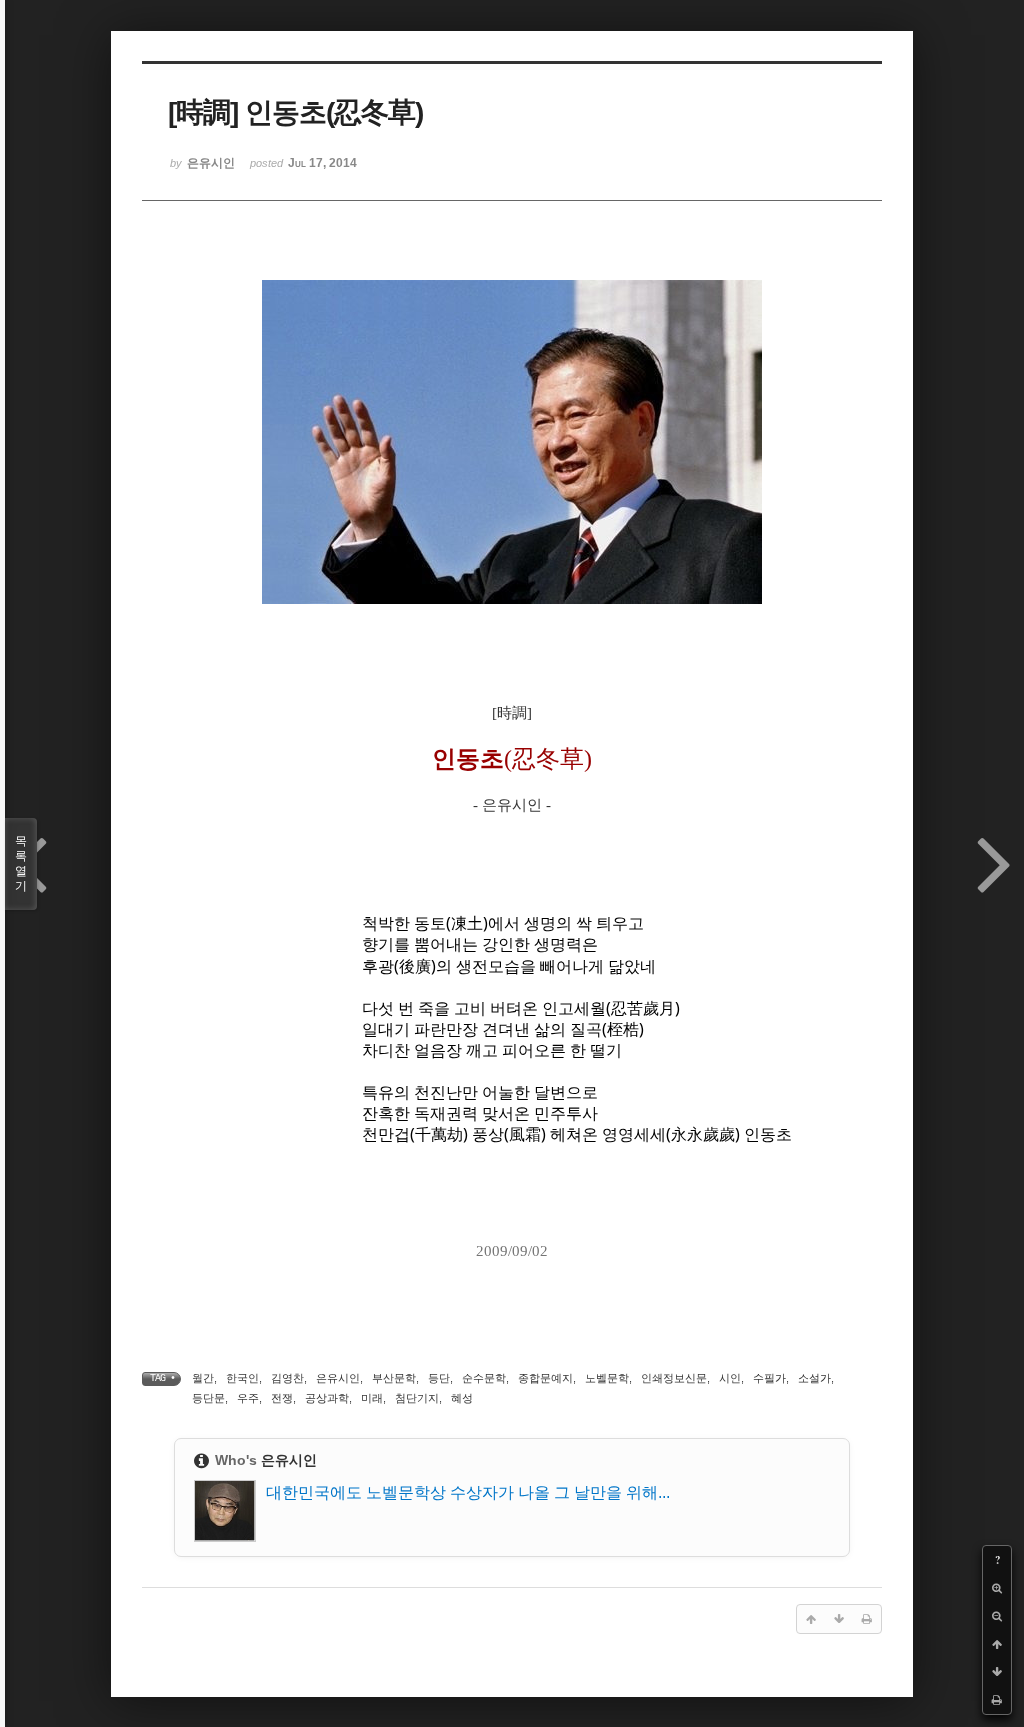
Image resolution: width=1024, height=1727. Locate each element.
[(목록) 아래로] (997, 1672)
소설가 (814, 1378)
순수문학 (484, 1378)
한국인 (242, 1378)
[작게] (997, 1616)
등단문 (208, 1398)
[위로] (997, 1644)
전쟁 (282, 1398)
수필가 (769, 1378)
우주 (248, 1398)
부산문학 (394, 1378)
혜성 (462, 1398)
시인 (730, 1378)
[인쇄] (997, 1700)
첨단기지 (417, 1398)
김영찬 (287, 1378)
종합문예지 (545, 1378)
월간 (203, 1378)
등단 (439, 1378)
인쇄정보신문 (674, 1378)
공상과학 (327, 1398)
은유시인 (338, 1378)
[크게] (997, 1588)
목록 (21, 863)
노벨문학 (607, 1378)
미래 (372, 1398)
